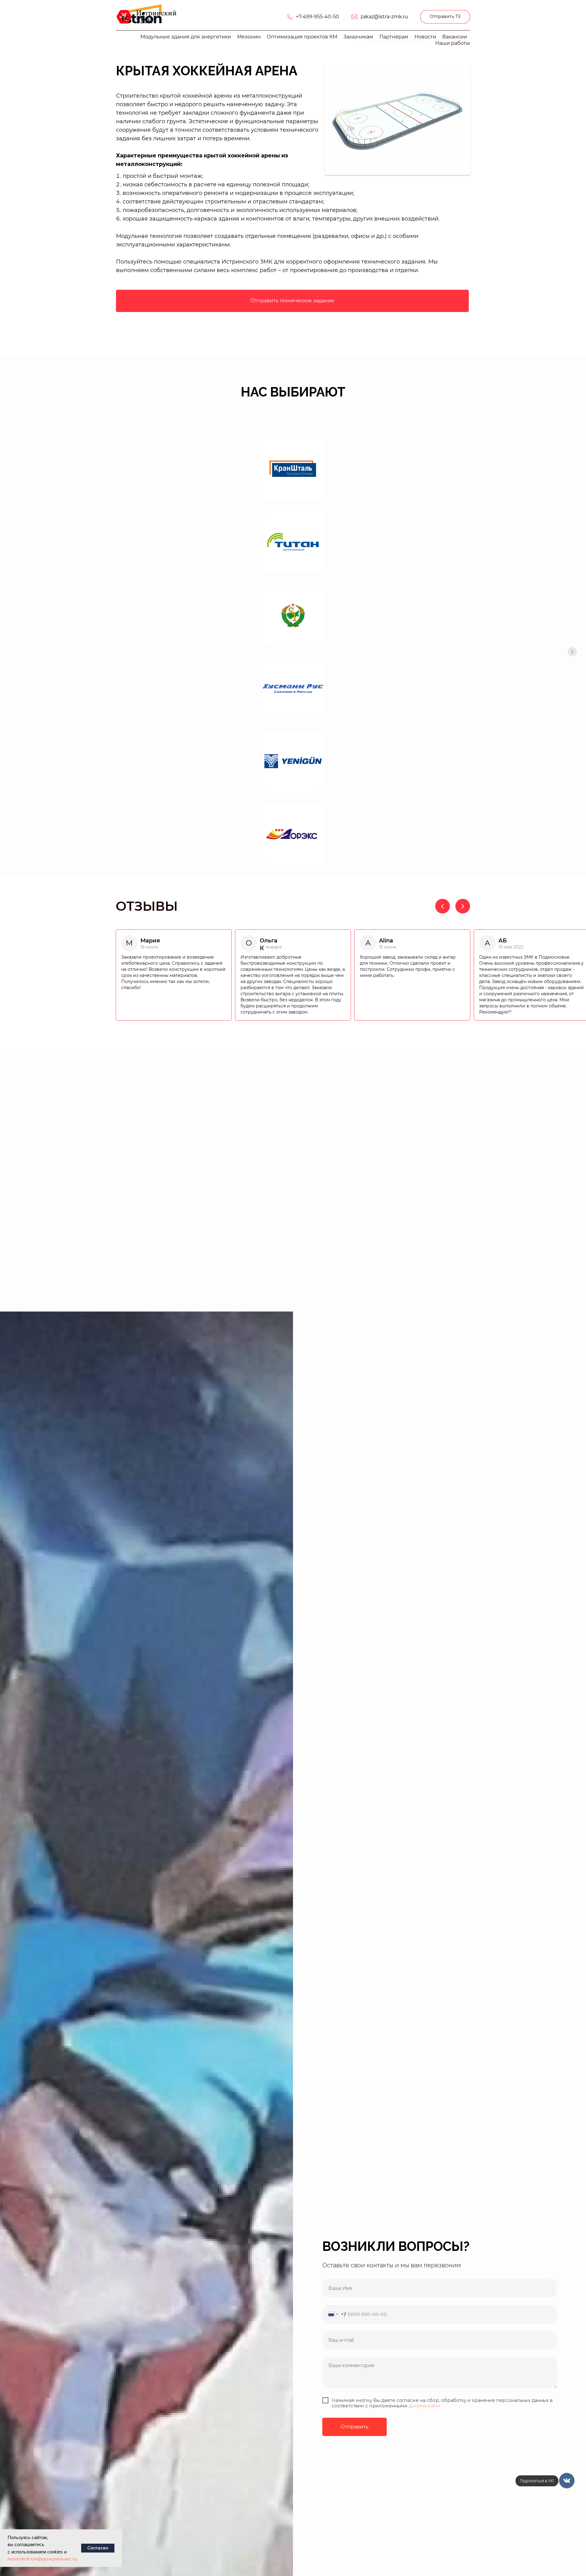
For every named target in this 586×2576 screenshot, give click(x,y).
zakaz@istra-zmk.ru (384, 17)
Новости (425, 37)
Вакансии (455, 37)
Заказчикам (358, 37)
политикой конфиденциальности (42, 2559)
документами (425, 2406)
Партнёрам (394, 37)
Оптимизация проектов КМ (302, 37)
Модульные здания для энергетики (186, 37)
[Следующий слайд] (572, 652)
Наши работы (453, 43)
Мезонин (249, 37)
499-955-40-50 (321, 17)
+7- (299, 17)
